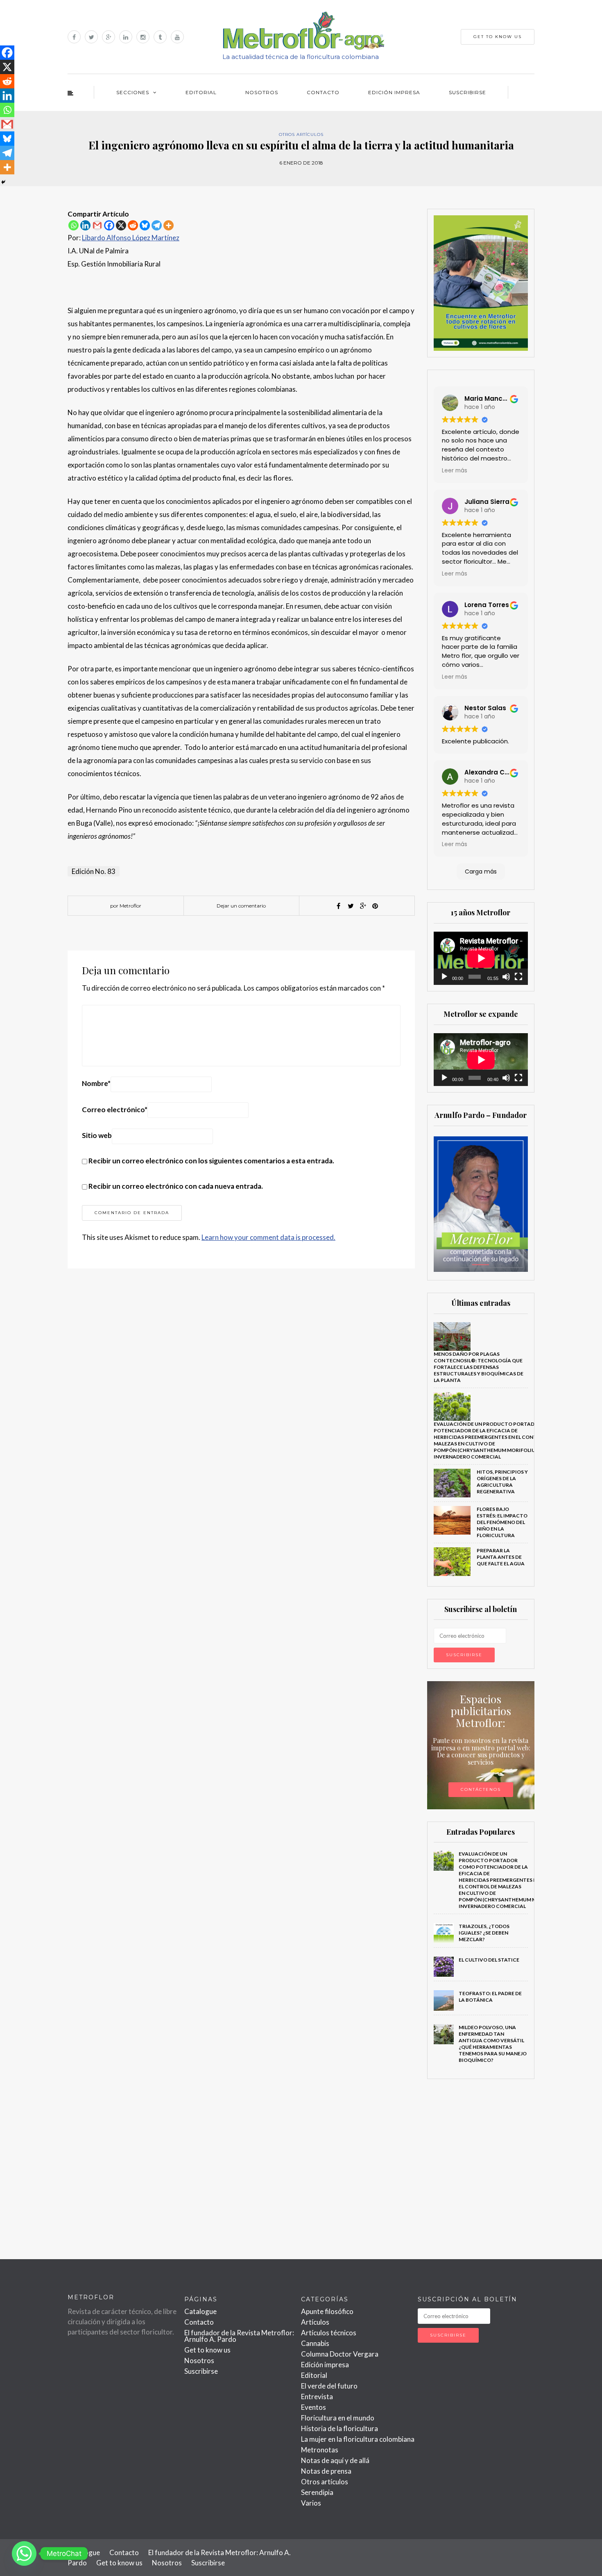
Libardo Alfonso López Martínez (131, 238)
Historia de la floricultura (339, 2428)
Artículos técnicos (329, 2333)
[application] (481, 958)
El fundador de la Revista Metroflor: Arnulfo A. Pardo (239, 2336)
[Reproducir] (444, 977)
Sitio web (97, 1135)
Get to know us (207, 2350)
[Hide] (3, 182)
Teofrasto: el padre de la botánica (490, 1997)
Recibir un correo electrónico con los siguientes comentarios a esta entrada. (211, 1161)
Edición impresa (394, 92)
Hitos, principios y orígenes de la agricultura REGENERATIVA (502, 1482)
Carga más (481, 871)
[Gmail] (97, 225)
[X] (121, 225)
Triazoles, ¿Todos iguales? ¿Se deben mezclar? (484, 1933)
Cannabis (315, 2343)
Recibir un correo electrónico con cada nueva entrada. (176, 1186)
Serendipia (317, 2492)
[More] (169, 225)
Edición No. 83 (94, 871)
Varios (311, 2503)
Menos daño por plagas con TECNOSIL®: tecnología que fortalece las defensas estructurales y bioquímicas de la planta (479, 1367)
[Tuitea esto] (351, 906)
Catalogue (200, 2311)
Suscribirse (467, 92)
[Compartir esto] (338, 906)
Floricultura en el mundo (338, 2418)
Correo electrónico (115, 1110)
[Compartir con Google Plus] (363, 906)
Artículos (315, 2322)
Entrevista (317, 2397)
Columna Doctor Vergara (340, 2354)
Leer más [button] (455, 471)
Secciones (133, 92)
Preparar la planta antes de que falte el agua (501, 1557)
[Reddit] (133, 225)
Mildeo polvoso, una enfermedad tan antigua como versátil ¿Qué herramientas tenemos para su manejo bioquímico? (493, 2044)
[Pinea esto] (375, 906)
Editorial (201, 92)
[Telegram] (157, 225)
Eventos (313, 2407)
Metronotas (320, 2450)
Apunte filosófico (327, 2311)
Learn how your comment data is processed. (268, 1237)
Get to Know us (498, 37)
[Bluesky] (145, 225)
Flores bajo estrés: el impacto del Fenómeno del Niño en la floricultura (502, 1522)
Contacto (323, 92)
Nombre (96, 1083)
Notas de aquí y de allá (335, 2460)
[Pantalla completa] (518, 977)
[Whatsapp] (74, 225)
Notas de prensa (326, 2471)
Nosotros (262, 92)
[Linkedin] (85, 225)
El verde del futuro (329, 2386)
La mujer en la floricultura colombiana (358, 2439)
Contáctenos (481, 1789)
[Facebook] (109, 225)
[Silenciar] (506, 977)
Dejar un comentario (241, 906)
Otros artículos (301, 134)
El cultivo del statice (489, 1960)
